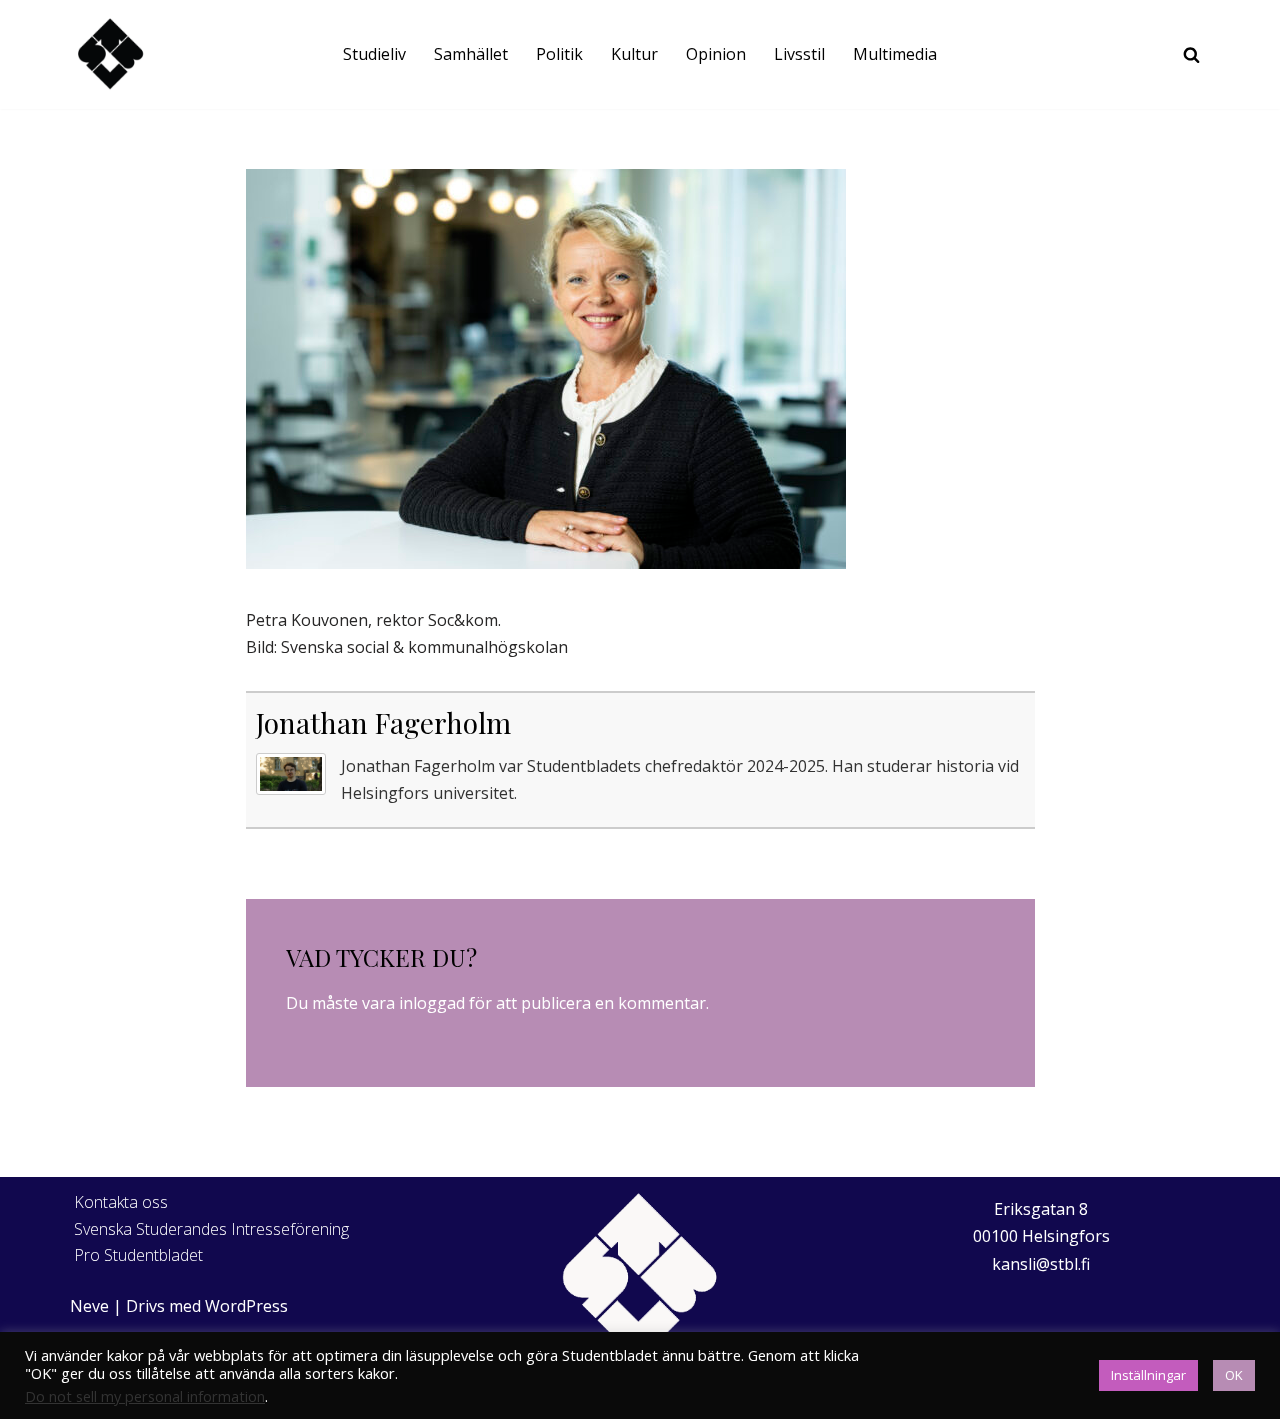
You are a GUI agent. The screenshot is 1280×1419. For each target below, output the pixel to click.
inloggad (432, 1003)
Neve (89, 1306)
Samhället (471, 54)
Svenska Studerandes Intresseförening (211, 1229)
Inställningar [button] (1148, 1375)
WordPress (246, 1306)
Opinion (716, 54)
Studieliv (374, 54)
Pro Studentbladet (138, 1255)
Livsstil (799, 54)
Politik (559, 54)
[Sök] (1191, 54)
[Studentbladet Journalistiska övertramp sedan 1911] (110, 54)
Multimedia (895, 54)
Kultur (634, 54)
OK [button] (1234, 1375)
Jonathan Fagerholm (383, 722)
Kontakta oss (121, 1202)
